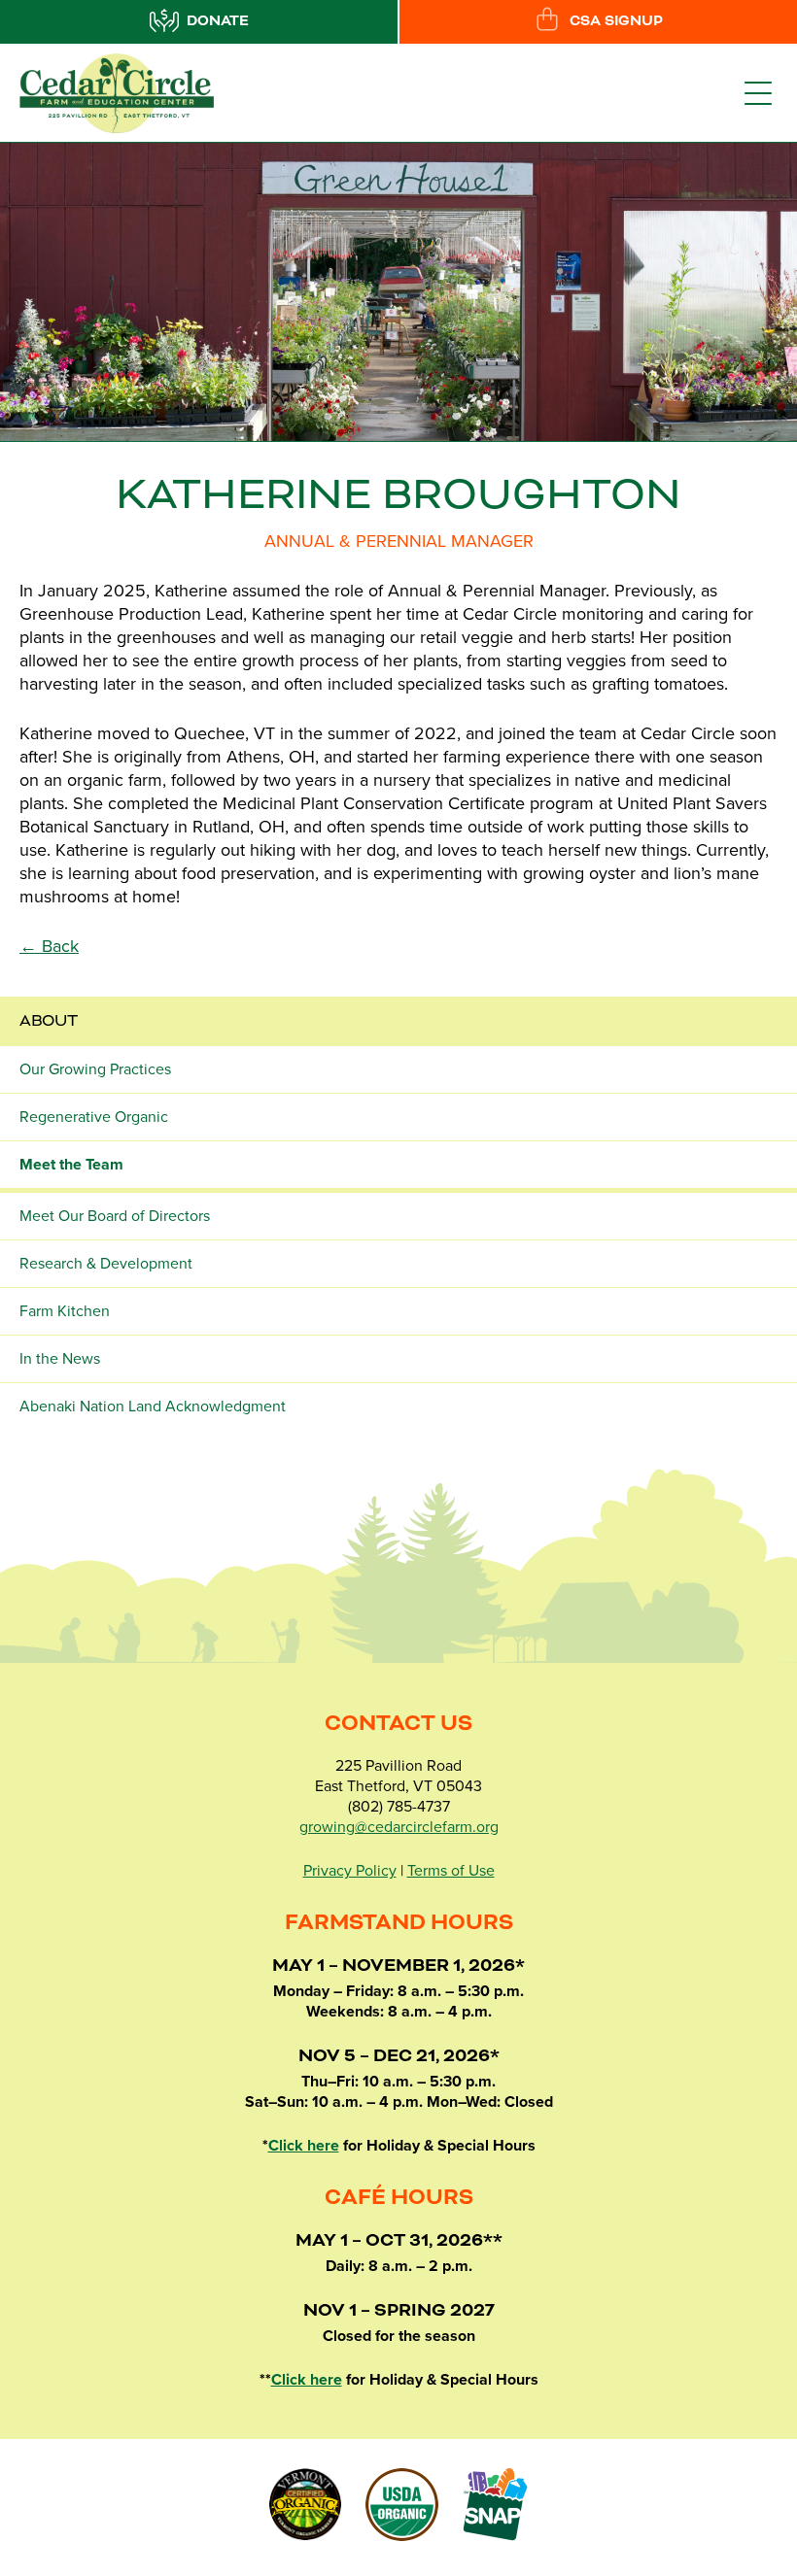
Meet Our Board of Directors (115, 1216)
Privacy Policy (350, 1871)
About (49, 1021)
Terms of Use (451, 1871)
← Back (49, 946)
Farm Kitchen (65, 1311)
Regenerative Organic (94, 1117)
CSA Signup (616, 21)
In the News (60, 1359)
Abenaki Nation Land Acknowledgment (153, 1407)
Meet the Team (71, 1165)
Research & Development (106, 1264)
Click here (304, 2146)
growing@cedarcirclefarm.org (399, 1827)
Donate (218, 21)
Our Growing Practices (95, 1069)
